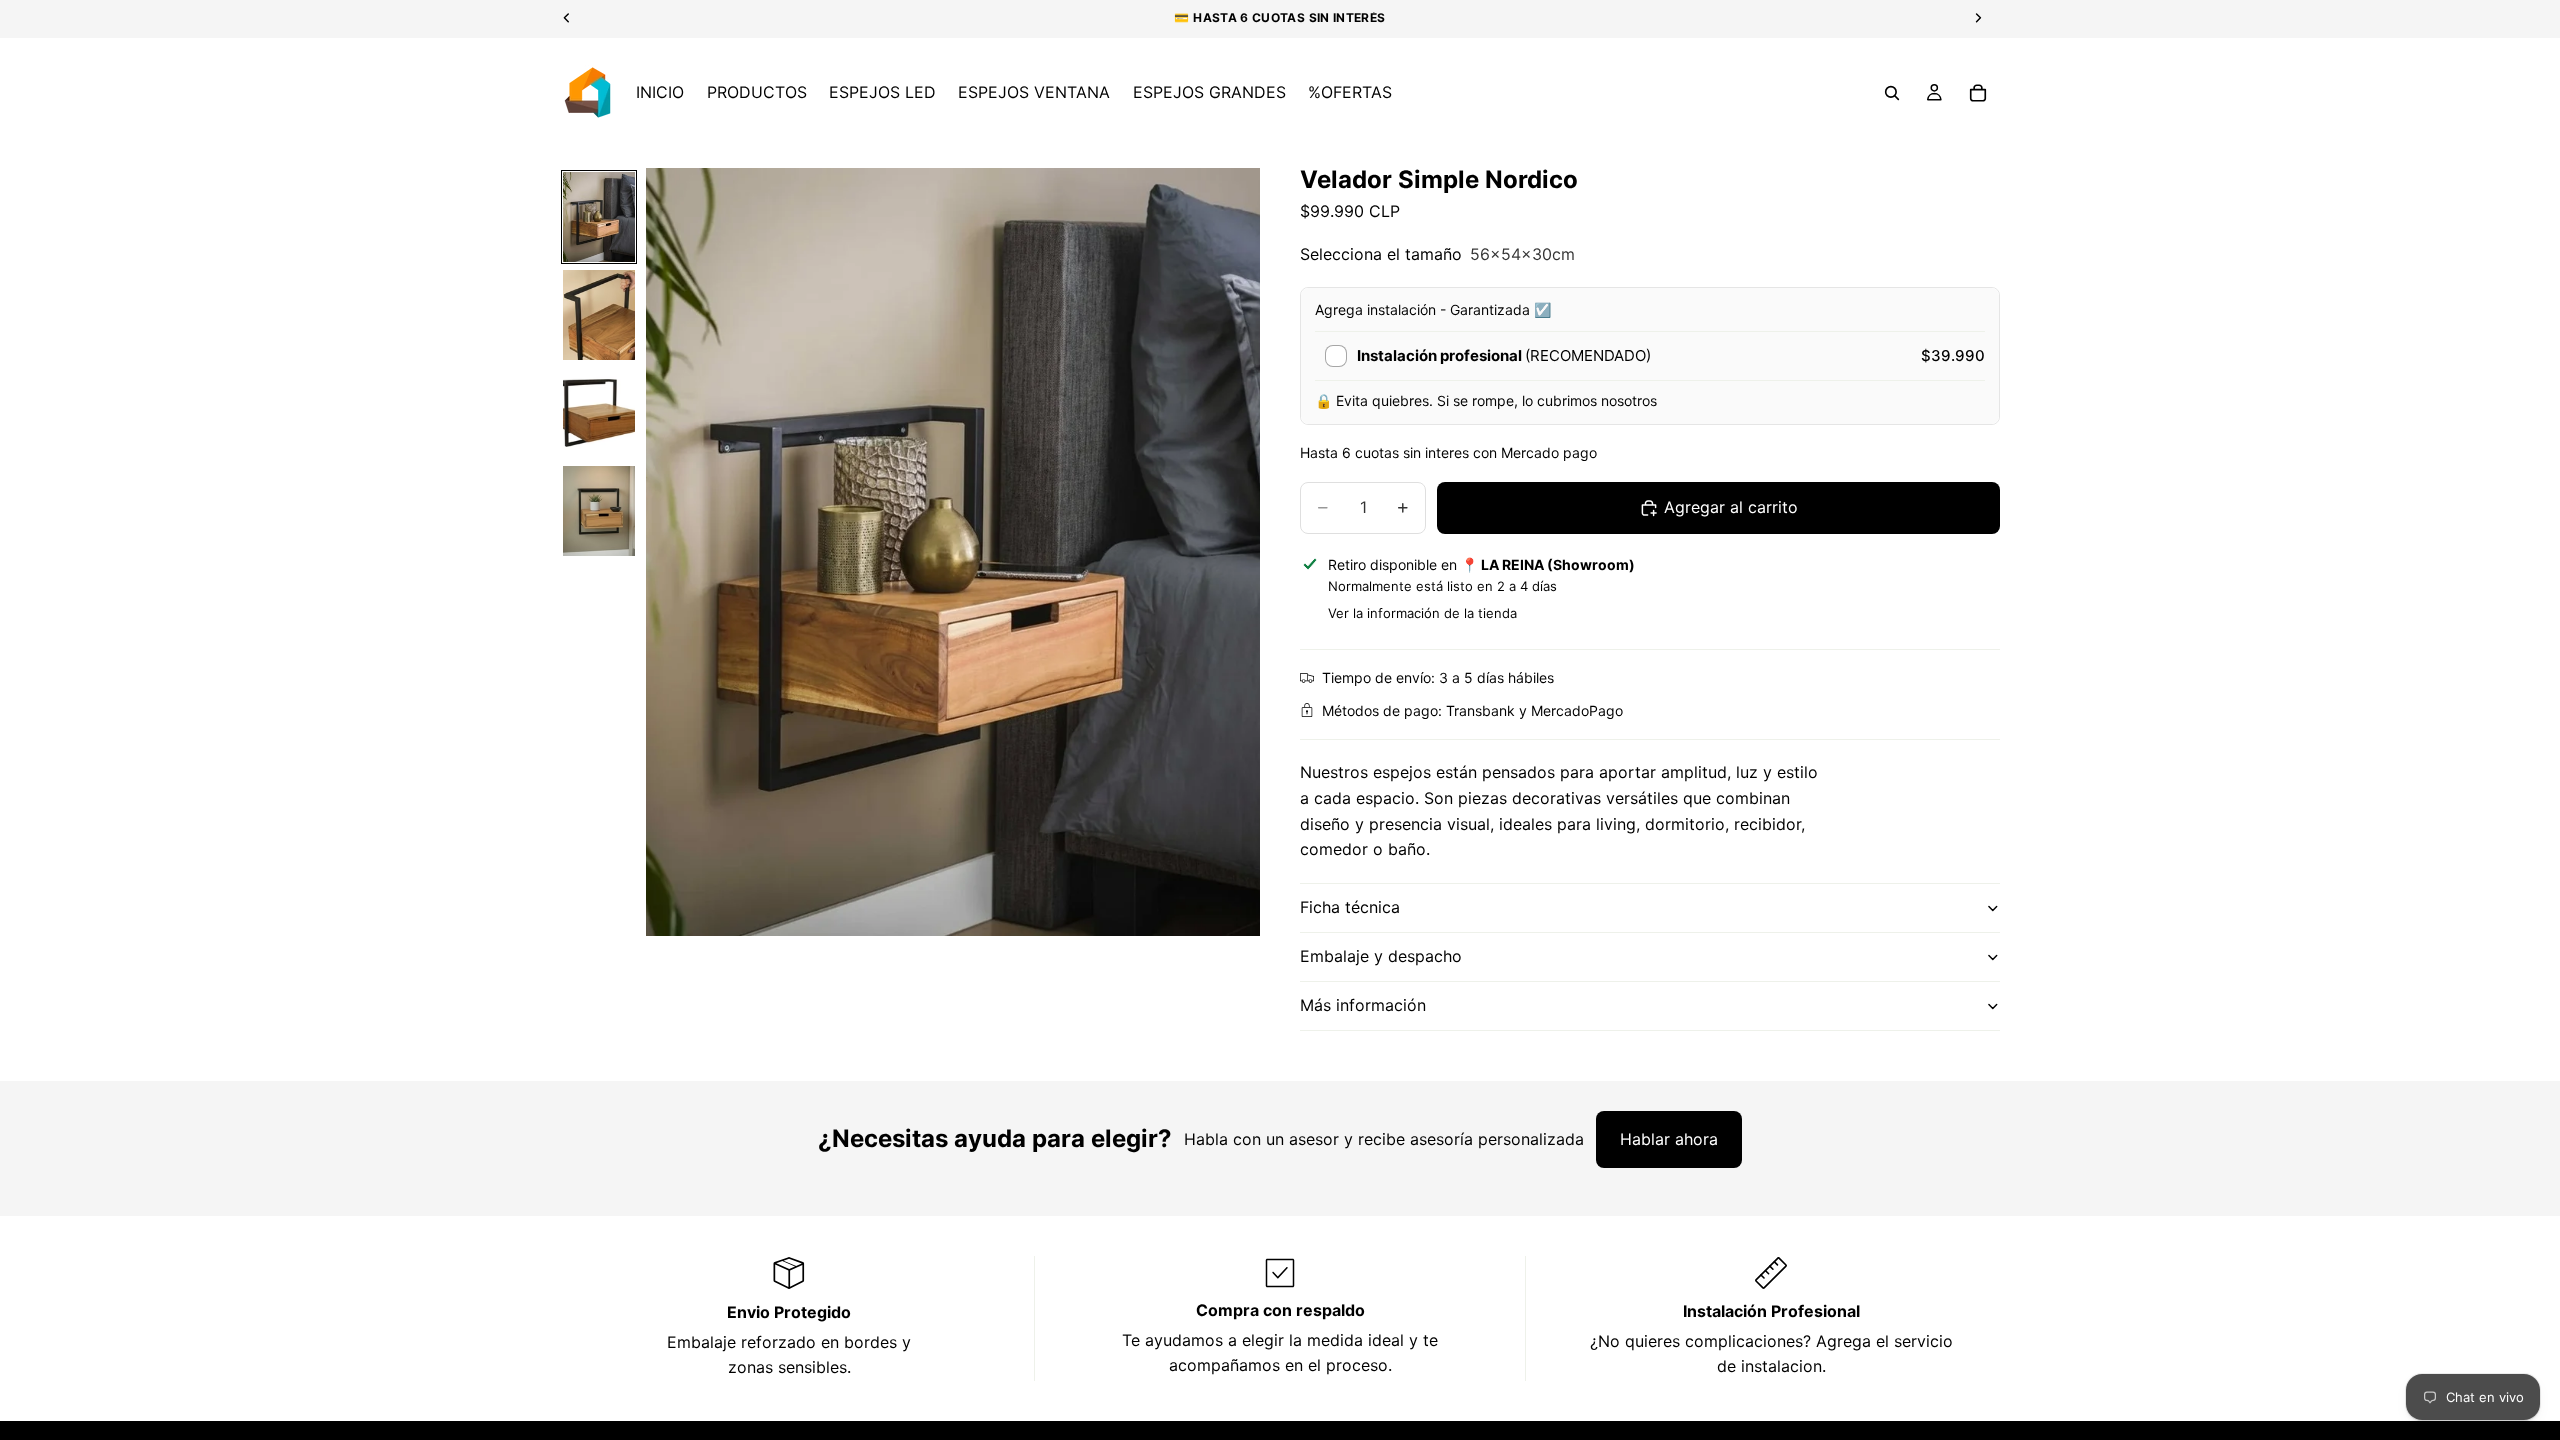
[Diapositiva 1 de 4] (599, 217)
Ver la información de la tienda (1422, 613)
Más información (1363, 1005)
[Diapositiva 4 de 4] (599, 511)
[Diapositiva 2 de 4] (599, 315)
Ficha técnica (1350, 907)
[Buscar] (1892, 93)
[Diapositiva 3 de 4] (599, 413)
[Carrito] (1978, 93)
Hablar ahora (1669, 1139)
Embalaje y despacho (1381, 956)
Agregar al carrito (1731, 507)
